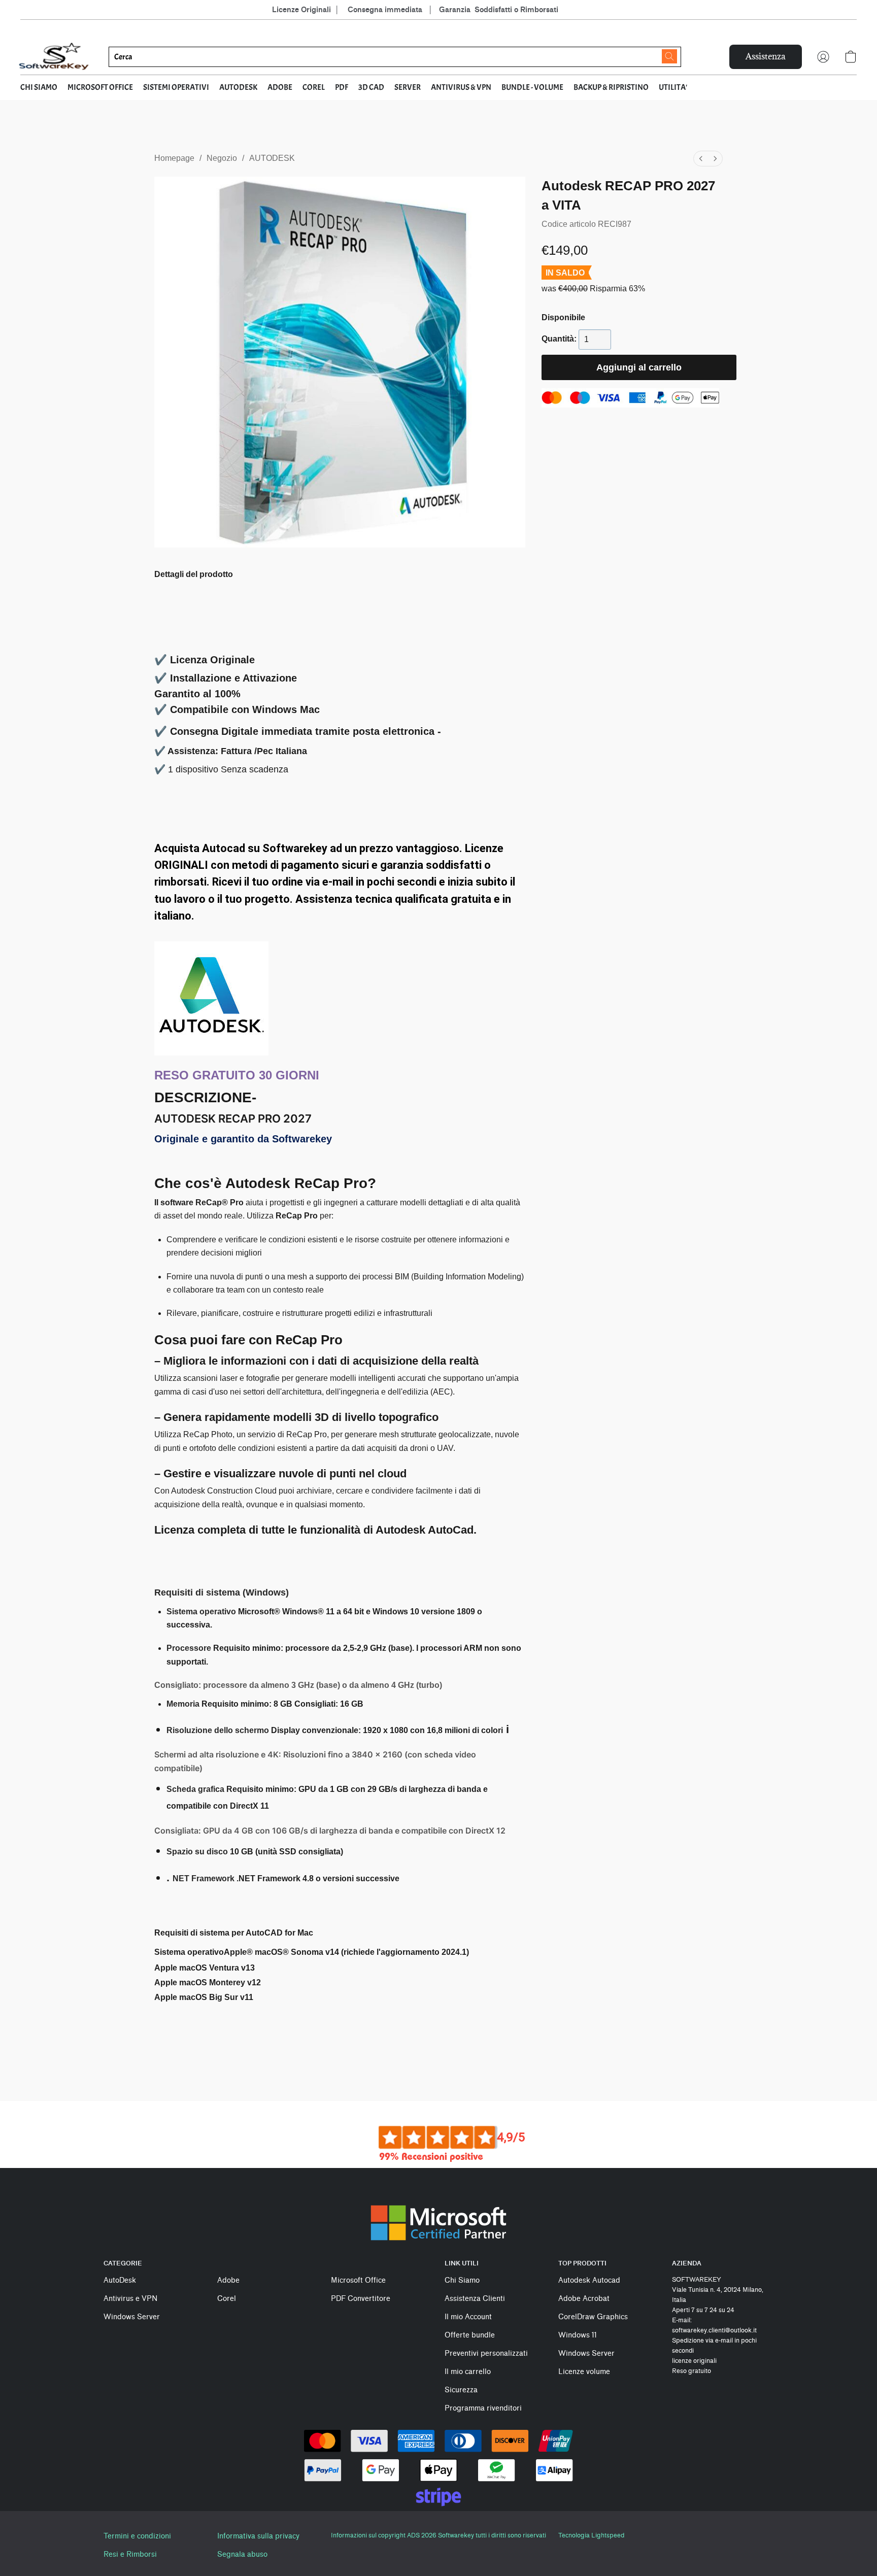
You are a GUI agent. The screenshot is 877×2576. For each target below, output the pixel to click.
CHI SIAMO (39, 87)
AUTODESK (238, 87)
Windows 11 (578, 2335)
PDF (342, 87)
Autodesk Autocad (589, 2280)
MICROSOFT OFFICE (100, 87)
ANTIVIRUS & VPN (461, 87)
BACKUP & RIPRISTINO (611, 87)
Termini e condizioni (137, 2536)
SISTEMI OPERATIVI (176, 87)
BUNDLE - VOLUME (532, 87)
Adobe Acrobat (584, 2299)
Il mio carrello (468, 2372)
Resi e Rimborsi (130, 2554)
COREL (314, 87)
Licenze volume (584, 2372)
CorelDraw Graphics (593, 2317)
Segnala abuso (242, 2554)
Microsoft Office (358, 2280)
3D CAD (371, 87)
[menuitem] (701, 159)
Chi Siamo (462, 2280)
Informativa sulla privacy (258, 2536)
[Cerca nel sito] (669, 56)
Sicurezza (461, 2390)
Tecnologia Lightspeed (591, 2535)
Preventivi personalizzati (486, 2353)
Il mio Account (468, 2317)
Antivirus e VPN (130, 2299)
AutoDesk (120, 2280)
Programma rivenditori (483, 2408)
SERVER (408, 87)
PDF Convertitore (361, 2299)
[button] (54, 57)
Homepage (174, 158)
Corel (227, 2299)
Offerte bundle (470, 2335)
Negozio (222, 158)
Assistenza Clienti (475, 2299)
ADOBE (280, 87)
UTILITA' (673, 87)
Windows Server (132, 2317)
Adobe (228, 2280)
